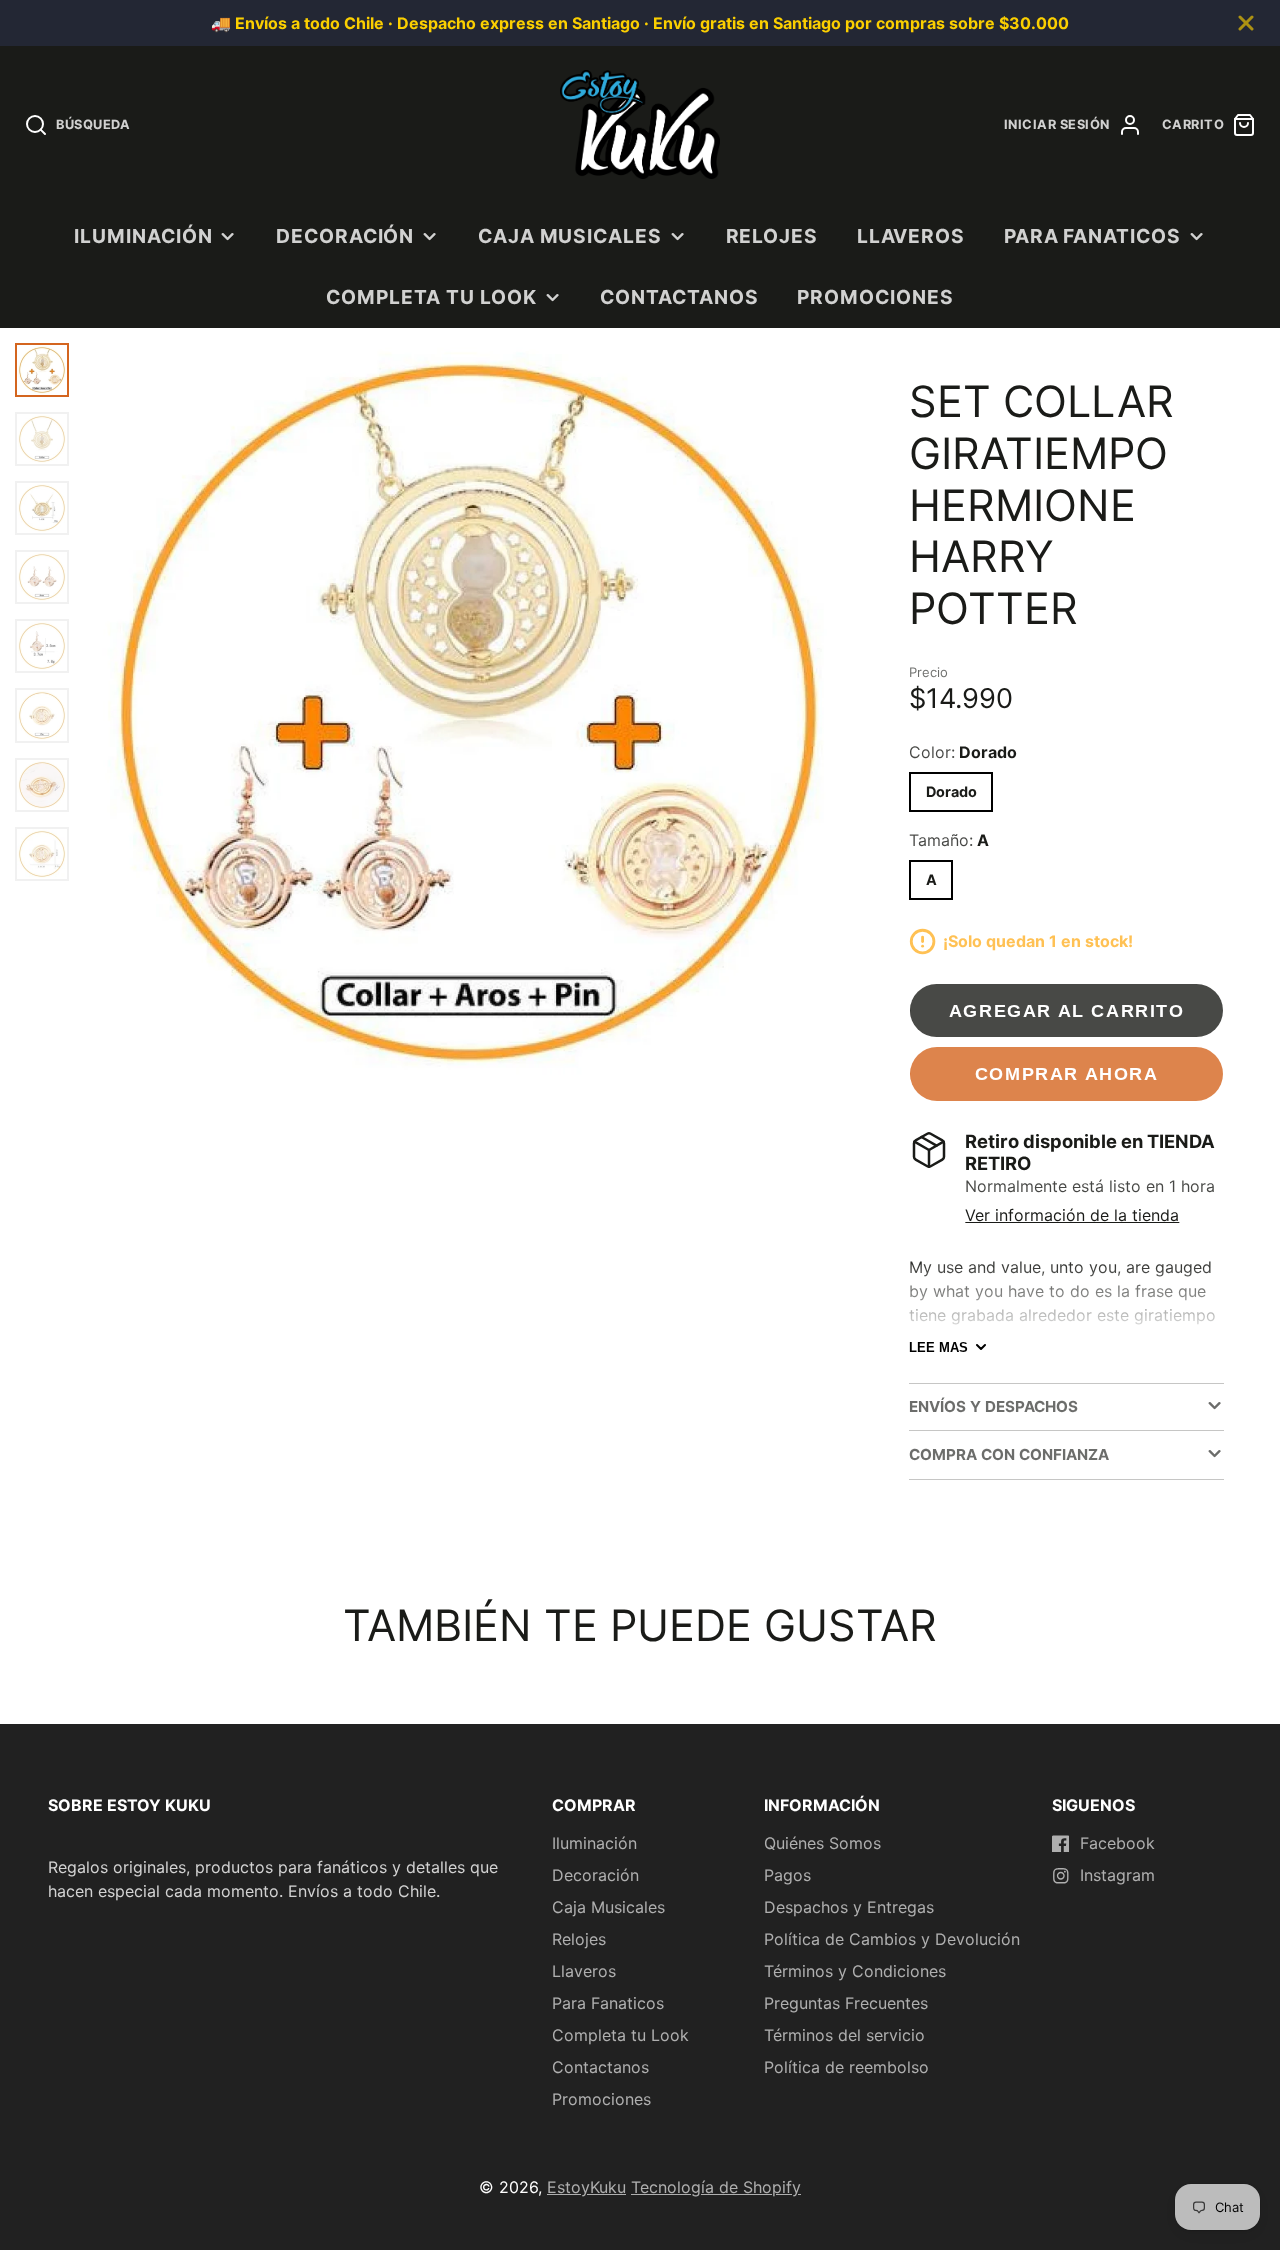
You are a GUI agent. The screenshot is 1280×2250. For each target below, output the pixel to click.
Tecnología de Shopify (716, 2187)
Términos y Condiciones (855, 1971)
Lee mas (938, 1347)
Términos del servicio (844, 2035)
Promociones (875, 297)
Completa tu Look (431, 297)
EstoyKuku (586, 2187)
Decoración (345, 236)
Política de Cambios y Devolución (892, 1939)
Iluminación (143, 236)
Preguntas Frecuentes (846, 2003)
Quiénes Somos (822, 1843)
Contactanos (679, 297)
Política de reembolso (846, 2067)
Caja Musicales (570, 236)
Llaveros (911, 236)
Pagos (787, 1875)
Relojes (772, 236)
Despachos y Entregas (849, 1907)
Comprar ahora (1067, 1073)
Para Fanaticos (1092, 236)
